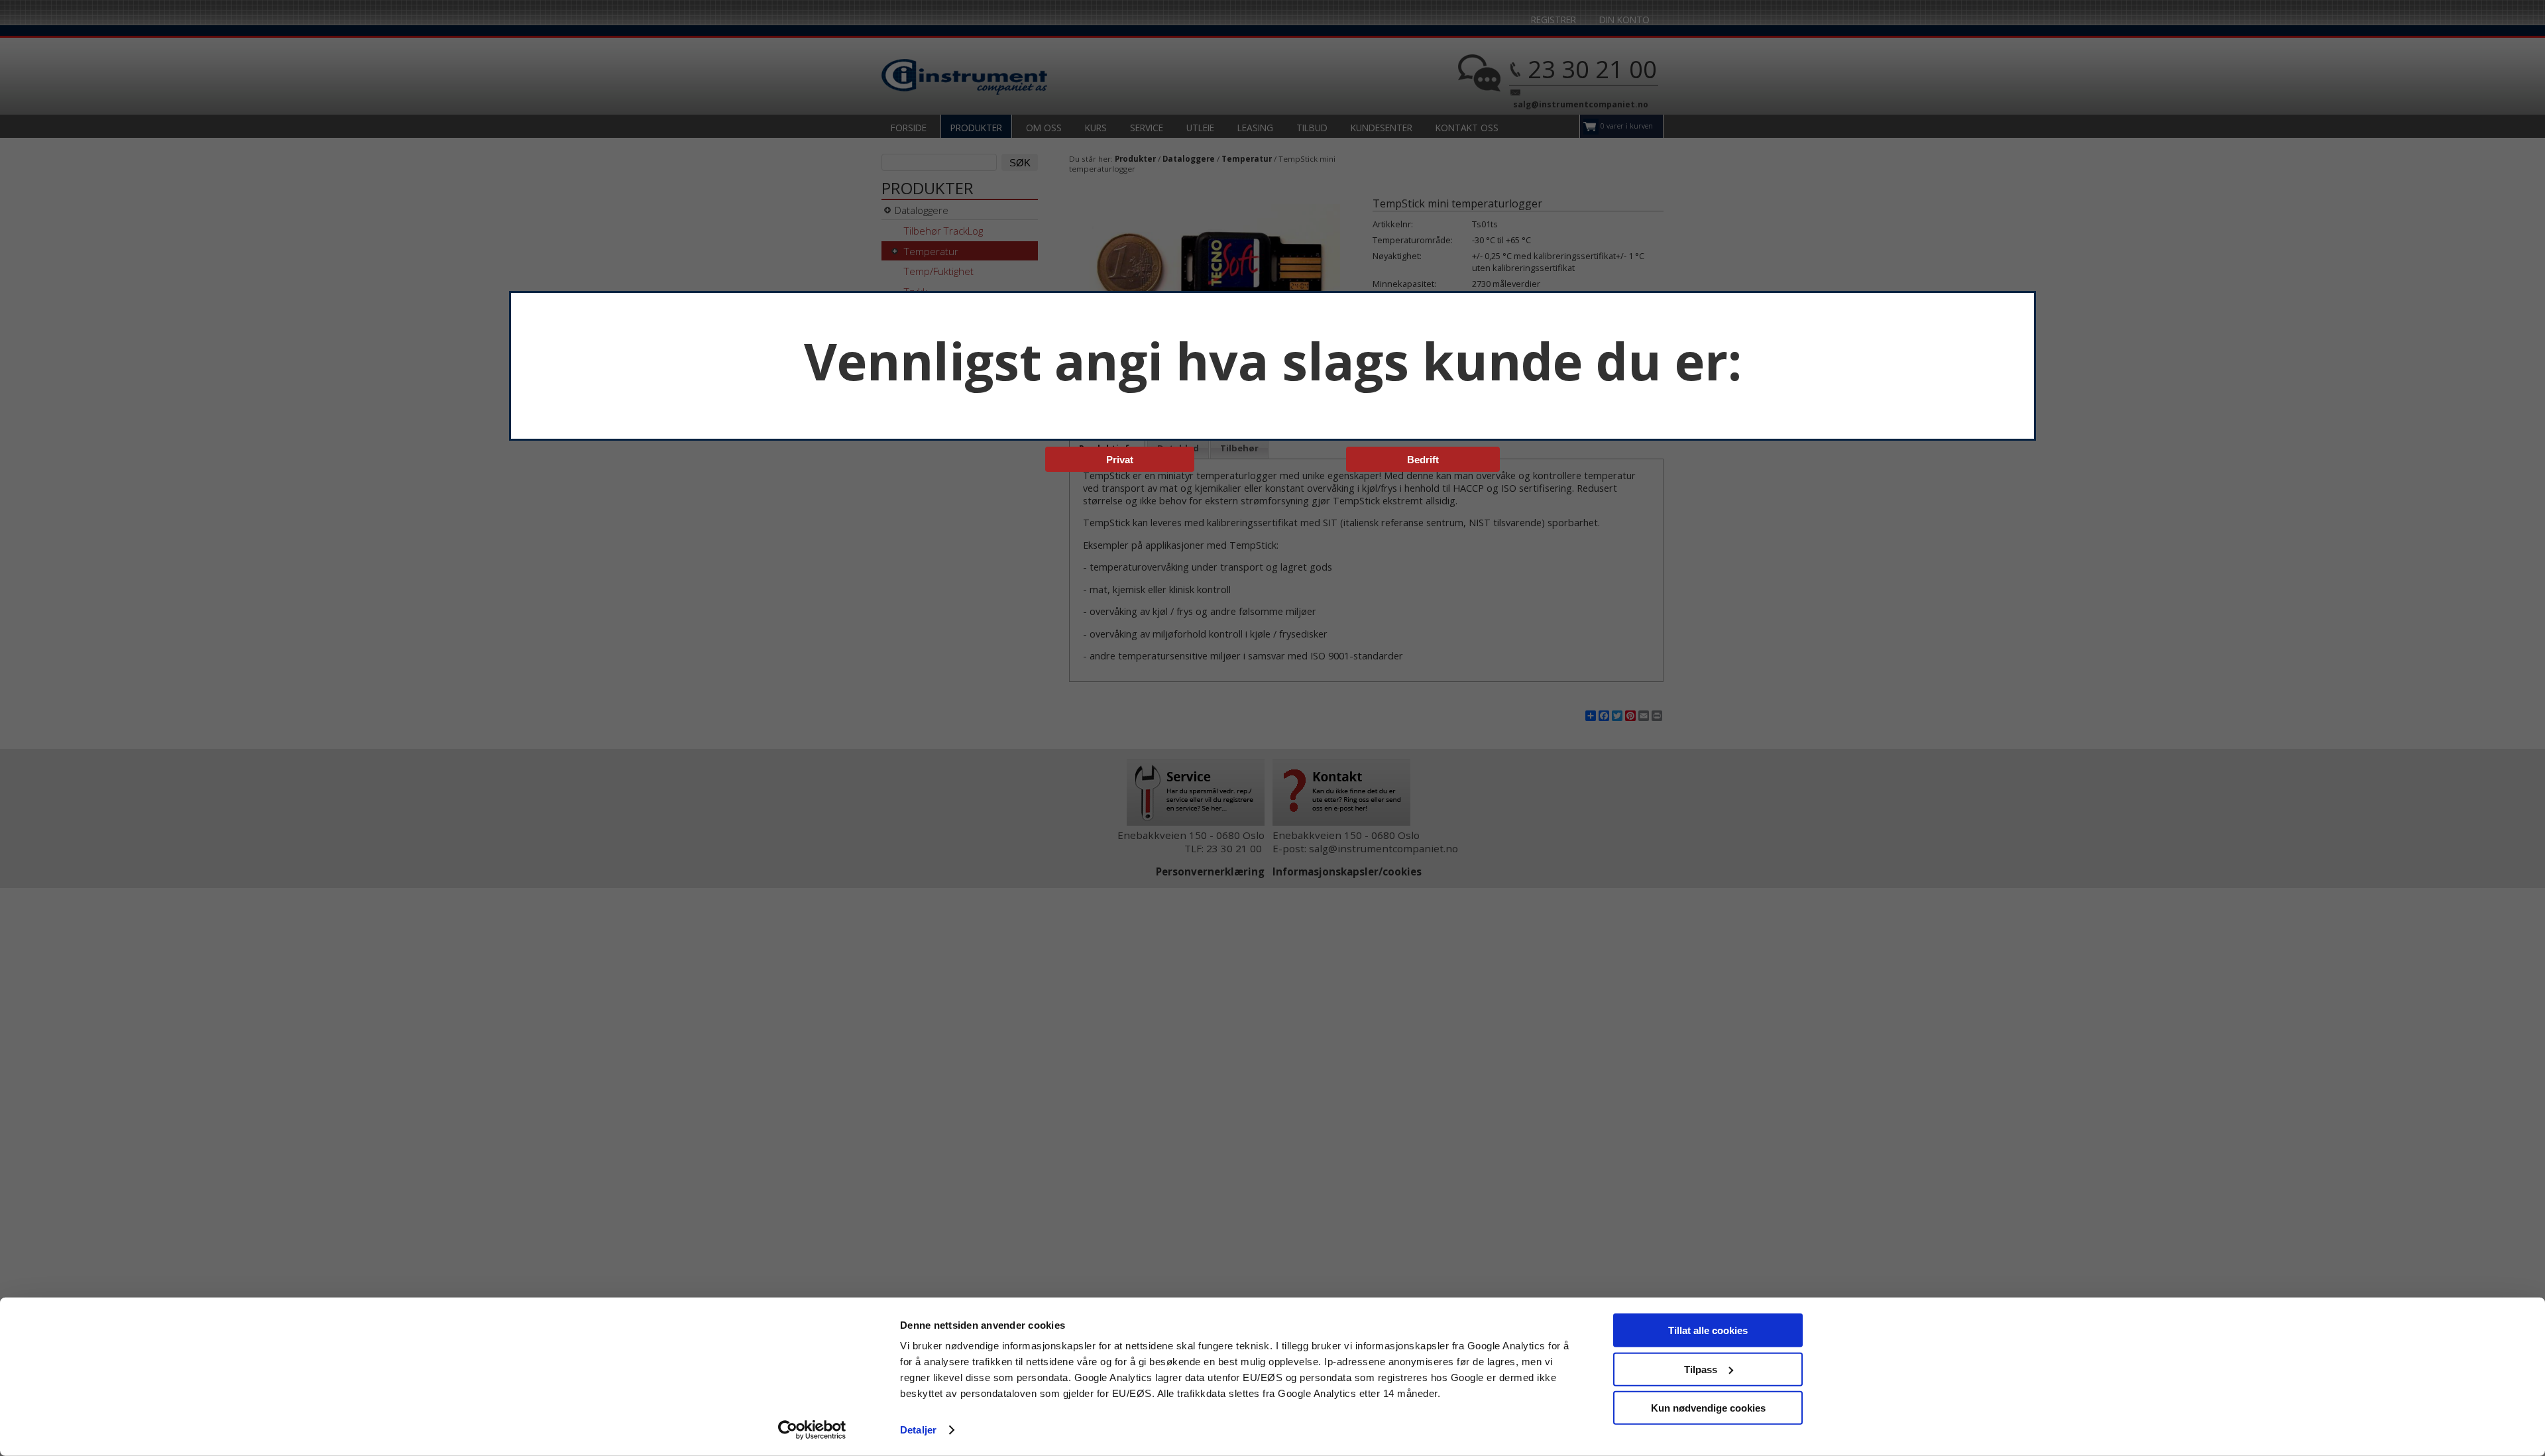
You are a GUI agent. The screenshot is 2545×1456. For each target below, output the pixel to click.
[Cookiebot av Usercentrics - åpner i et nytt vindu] (812, 1430)
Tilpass (1701, 1369)
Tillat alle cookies (1708, 1330)
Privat (1120, 460)
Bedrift (1423, 460)
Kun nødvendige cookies (1708, 1408)
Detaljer (918, 1430)
